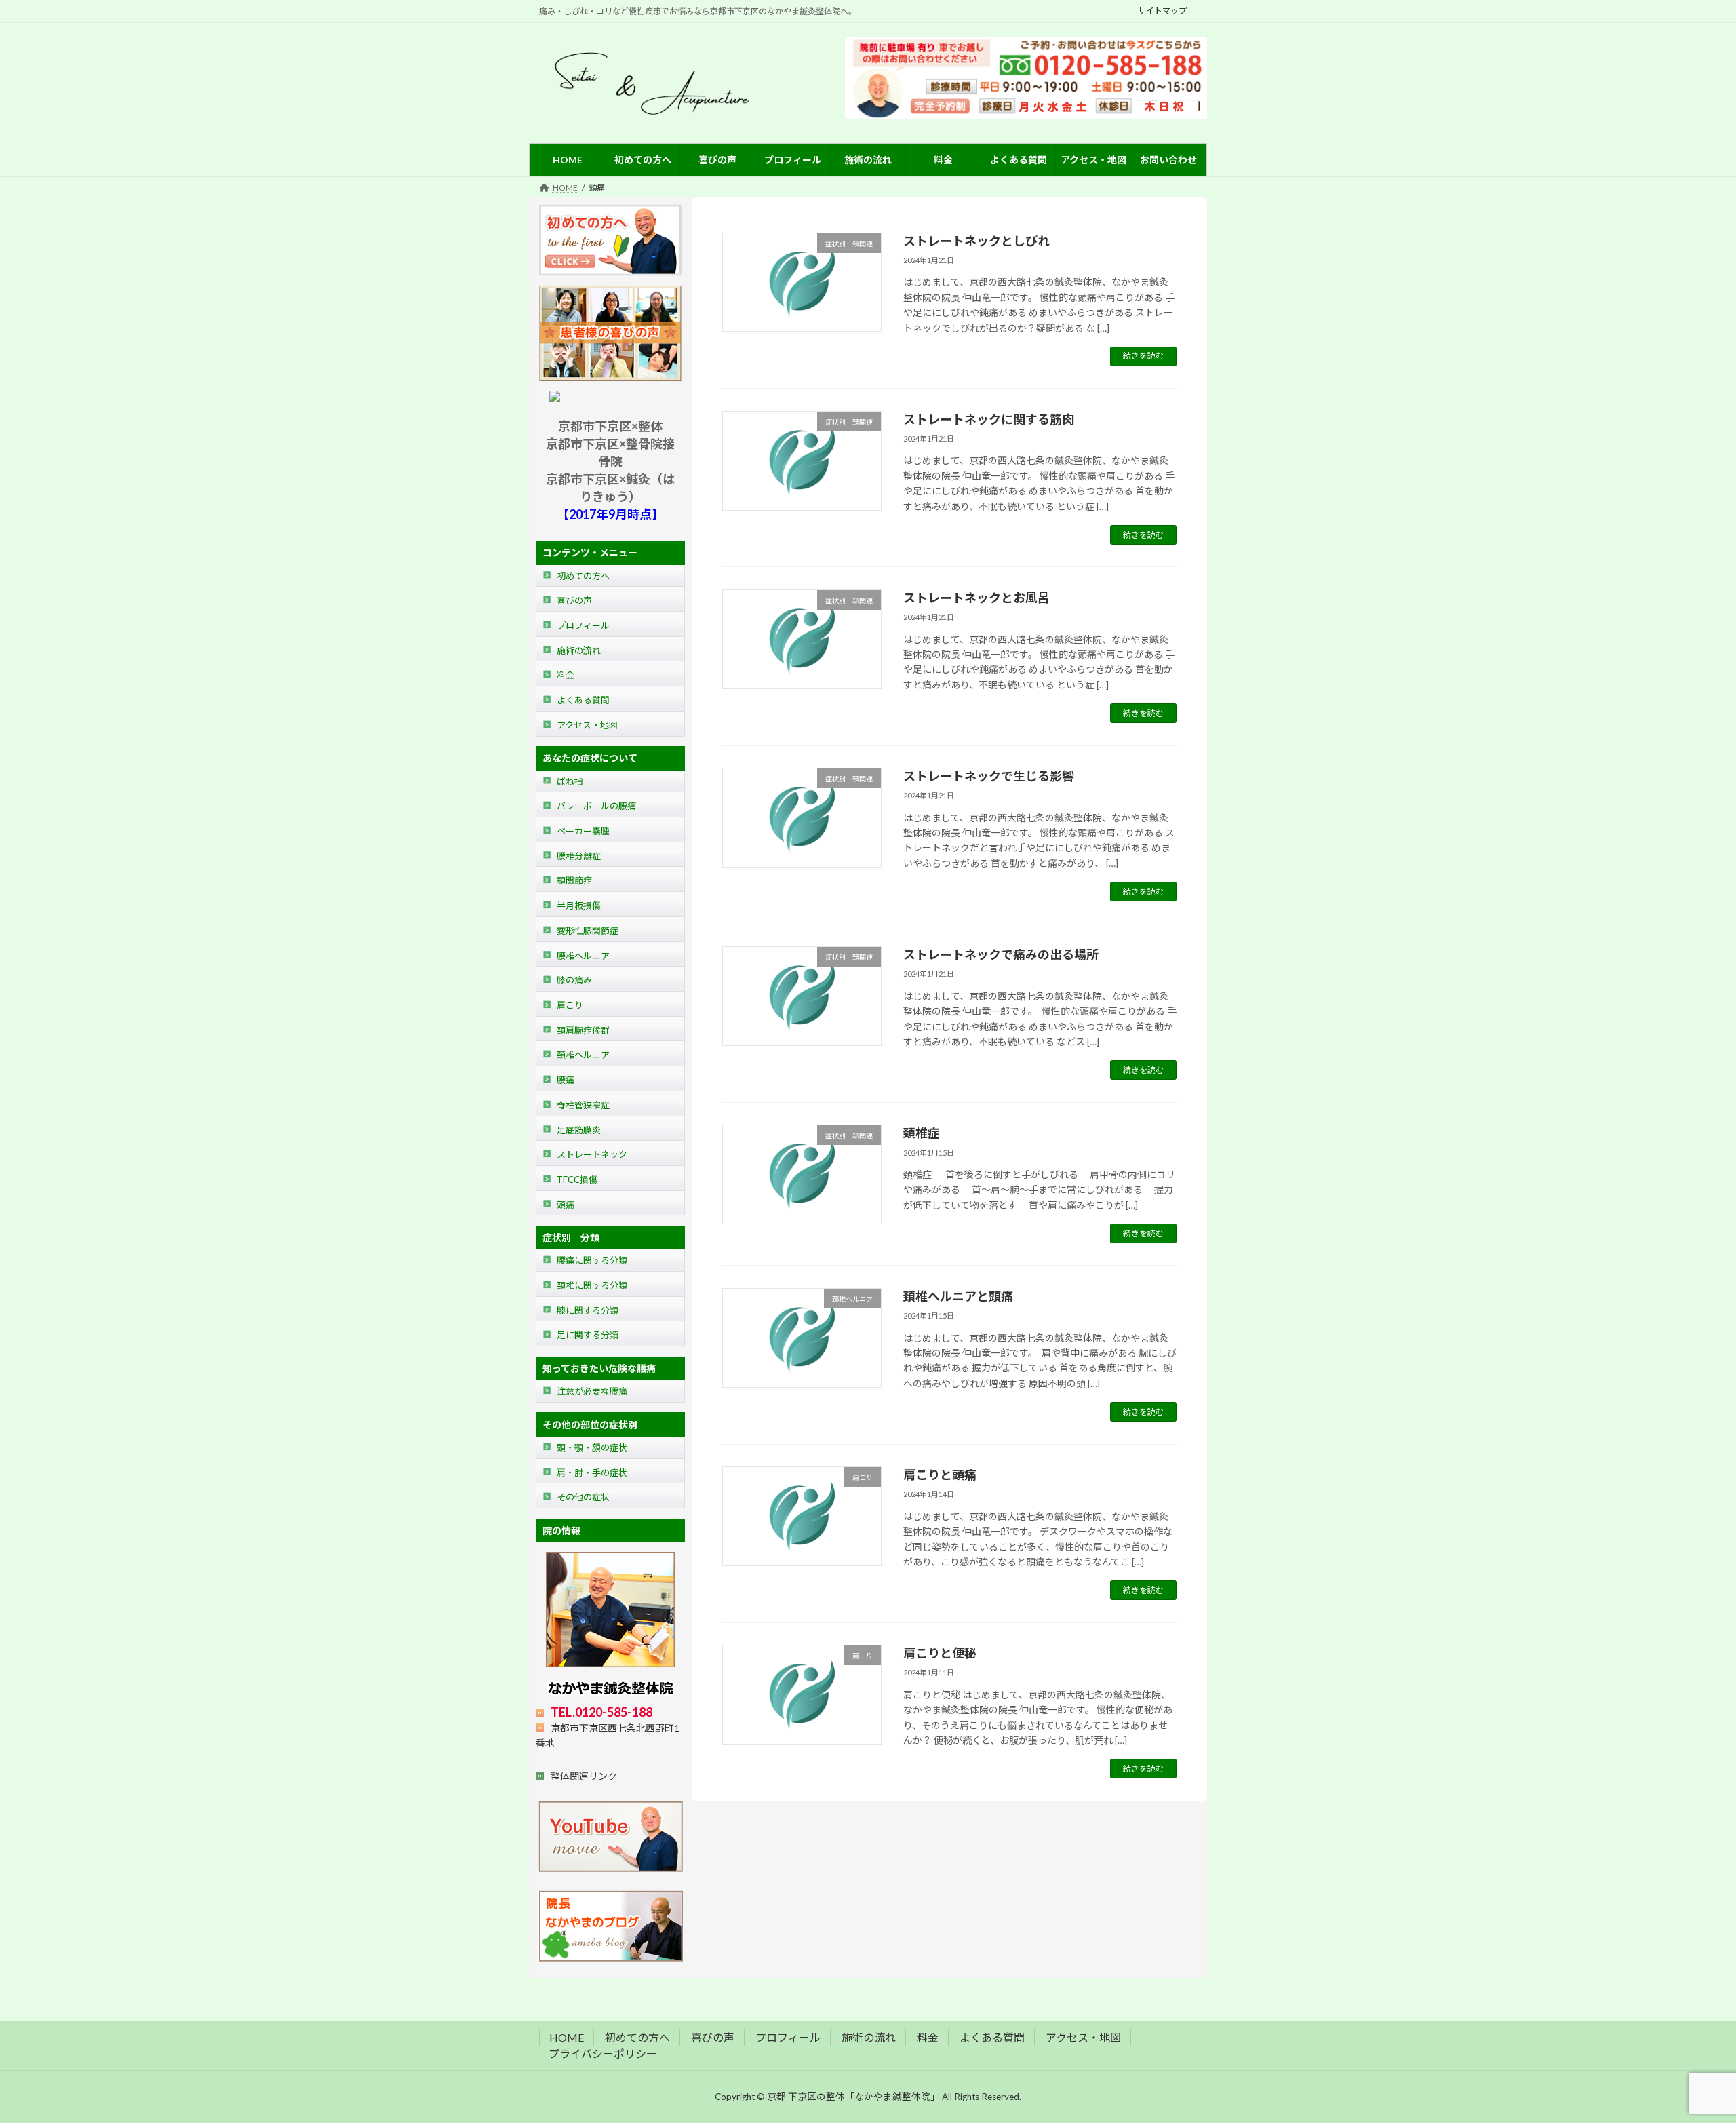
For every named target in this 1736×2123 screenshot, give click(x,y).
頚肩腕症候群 (583, 1030)
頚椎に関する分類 (592, 1285)
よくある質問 (583, 700)
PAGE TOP (1686, 2046)
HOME (567, 2037)
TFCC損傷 (577, 1180)
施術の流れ (579, 650)
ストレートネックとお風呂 (976, 598)
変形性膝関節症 (588, 931)
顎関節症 (574, 881)
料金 (566, 676)
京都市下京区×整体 (610, 426)
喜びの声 (574, 601)
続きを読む (1143, 356)
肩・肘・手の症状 (592, 1473)
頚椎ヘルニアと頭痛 (958, 1296)
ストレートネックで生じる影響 (989, 776)
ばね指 (570, 781)
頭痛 (566, 1205)
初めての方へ (583, 576)
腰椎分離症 (579, 856)
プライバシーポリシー (603, 2053)
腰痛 (566, 1080)
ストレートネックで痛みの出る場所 (1001, 954)
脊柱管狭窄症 (583, 1105)
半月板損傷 (579, 905)
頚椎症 (922, 1133)
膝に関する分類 (588, 1310)
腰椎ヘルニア (583, 956)
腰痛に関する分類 (592, 1261)
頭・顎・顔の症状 (592, 1447)
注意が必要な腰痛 (592, 1391)
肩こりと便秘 (940, 1653)
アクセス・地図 (587, 725)
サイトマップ (1162, 11)
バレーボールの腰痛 (596, 806)
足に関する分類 (588, 1336)
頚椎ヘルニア (583, 1055)
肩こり (570, 1005)
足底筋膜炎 (579, 1130)
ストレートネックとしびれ (976, 241)
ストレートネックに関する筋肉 (989, 419)
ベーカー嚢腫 (583, 831)
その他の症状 (583, 1498)
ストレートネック (592, 1154)
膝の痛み (574, 980)
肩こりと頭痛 (940, 1475)
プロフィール (583, 625)
